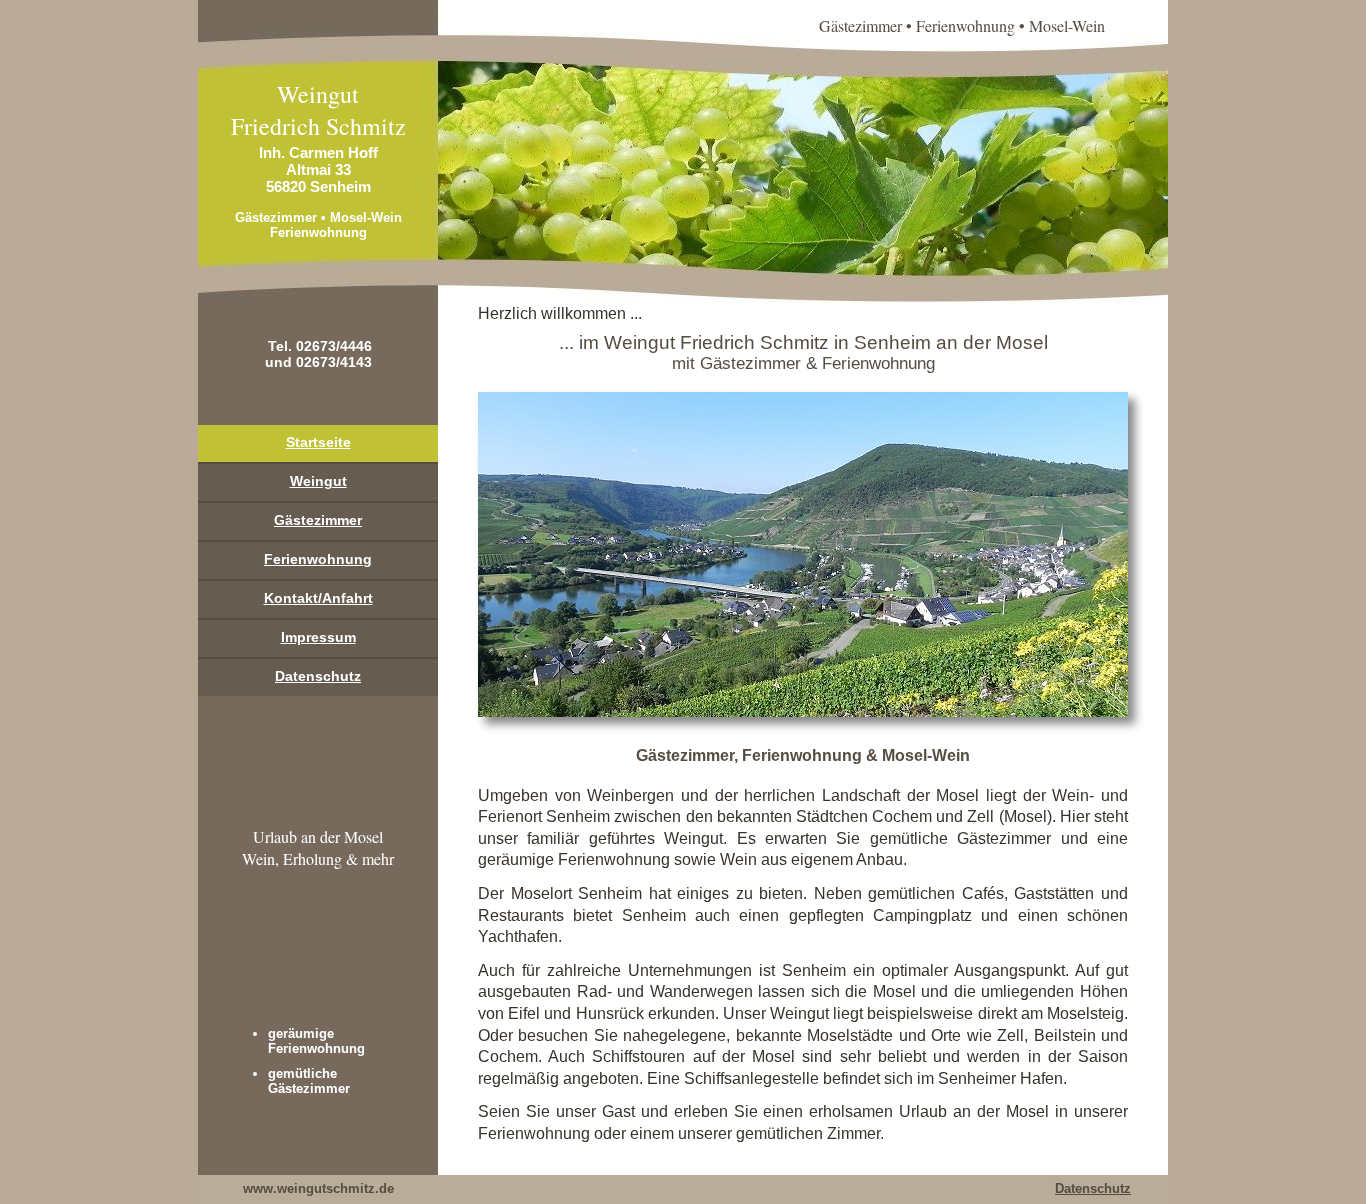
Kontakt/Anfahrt (318, 598)
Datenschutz (318, 676)
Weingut (318, 481)
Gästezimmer (318, 520)
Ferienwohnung (318, 559)
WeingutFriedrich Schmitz (318, 110)
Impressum (318, 637)
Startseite (318, 442)
